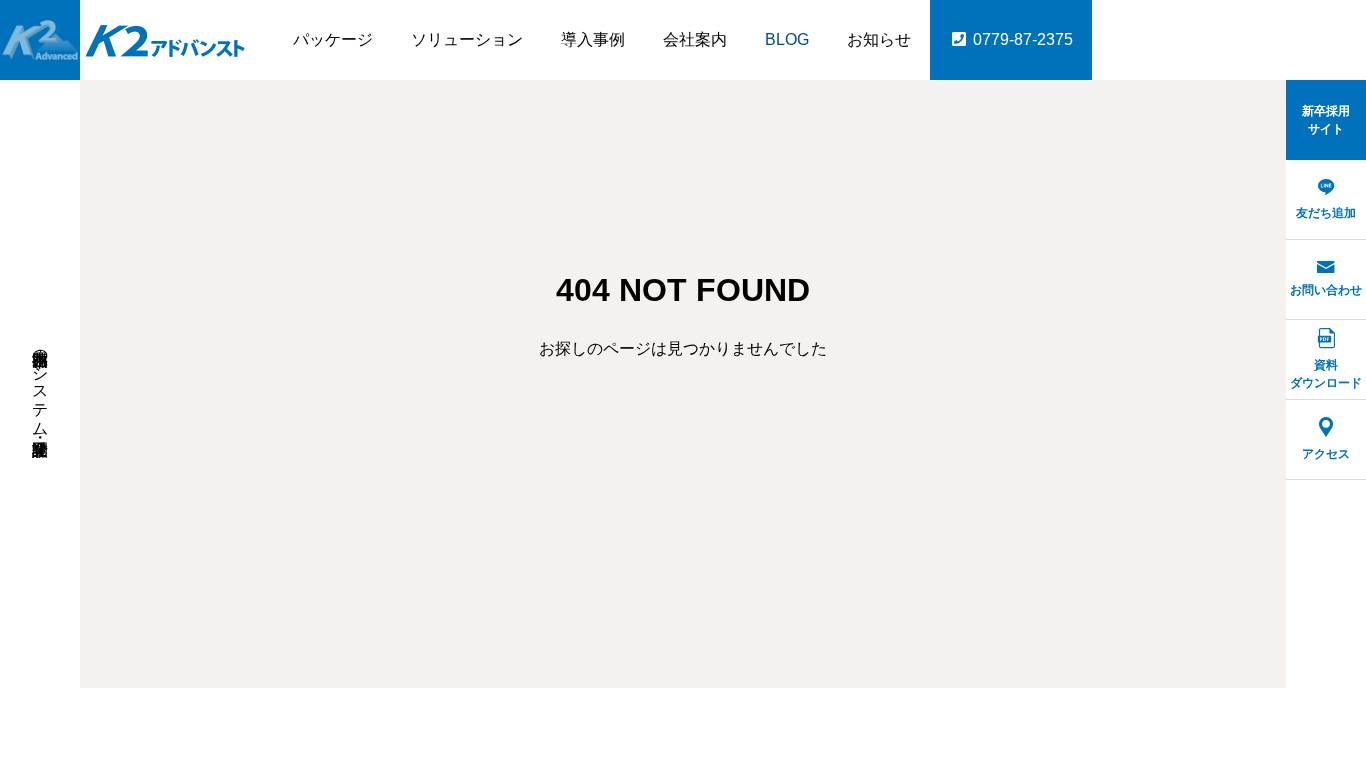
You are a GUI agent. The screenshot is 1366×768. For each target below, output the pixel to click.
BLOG (787, 39)
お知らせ (879, 39)
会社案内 (695, 39)
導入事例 (593, 39)
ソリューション (467, 39)
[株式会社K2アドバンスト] (125, 40)
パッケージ (333, 39)
